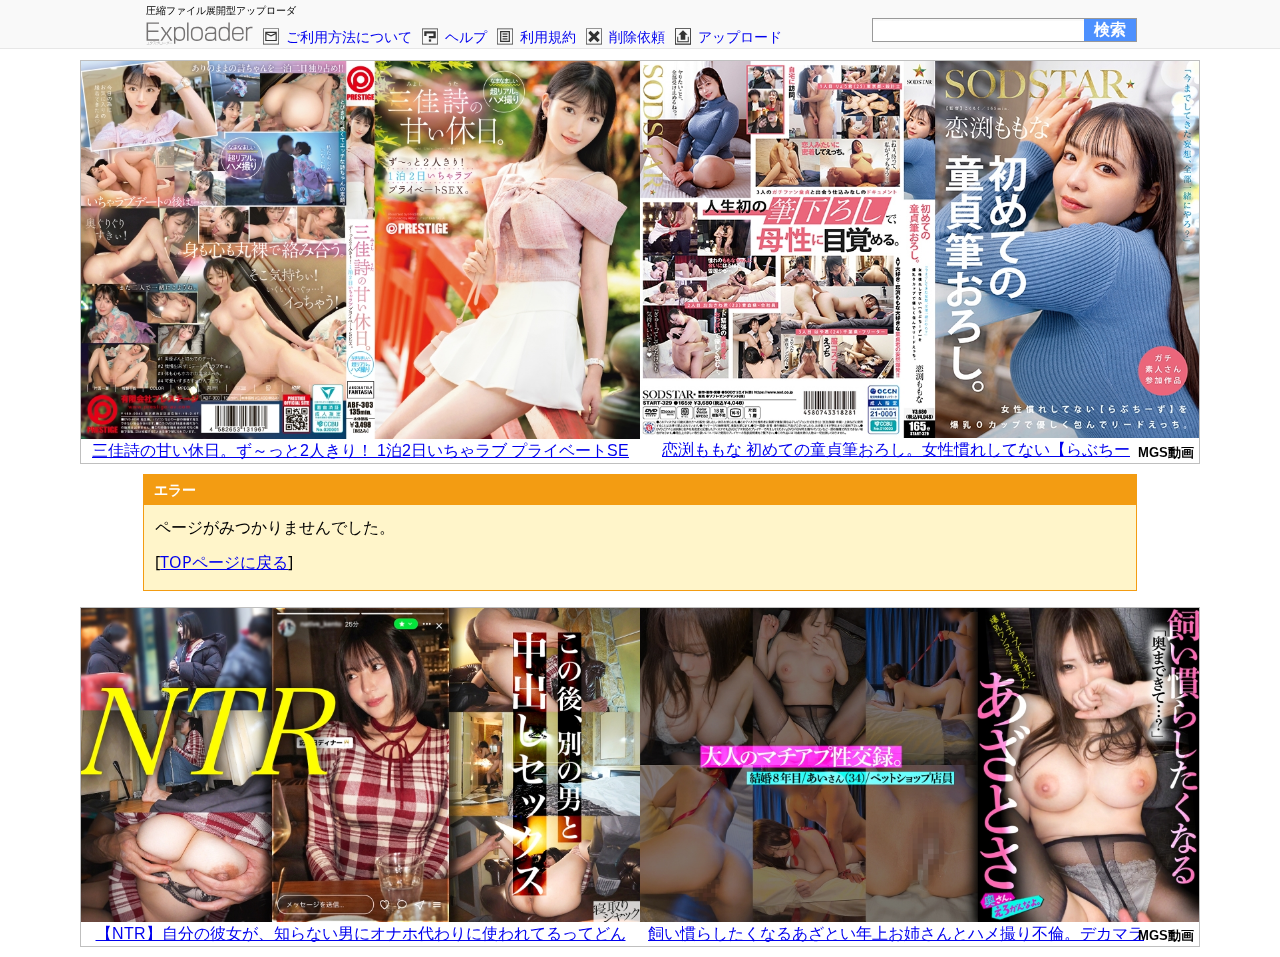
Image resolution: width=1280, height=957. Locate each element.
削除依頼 (637, 36)
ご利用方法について (349, 36)
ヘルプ (466, 36)
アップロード (740, 36)
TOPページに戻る (224, 562)
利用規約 (548, 36)
